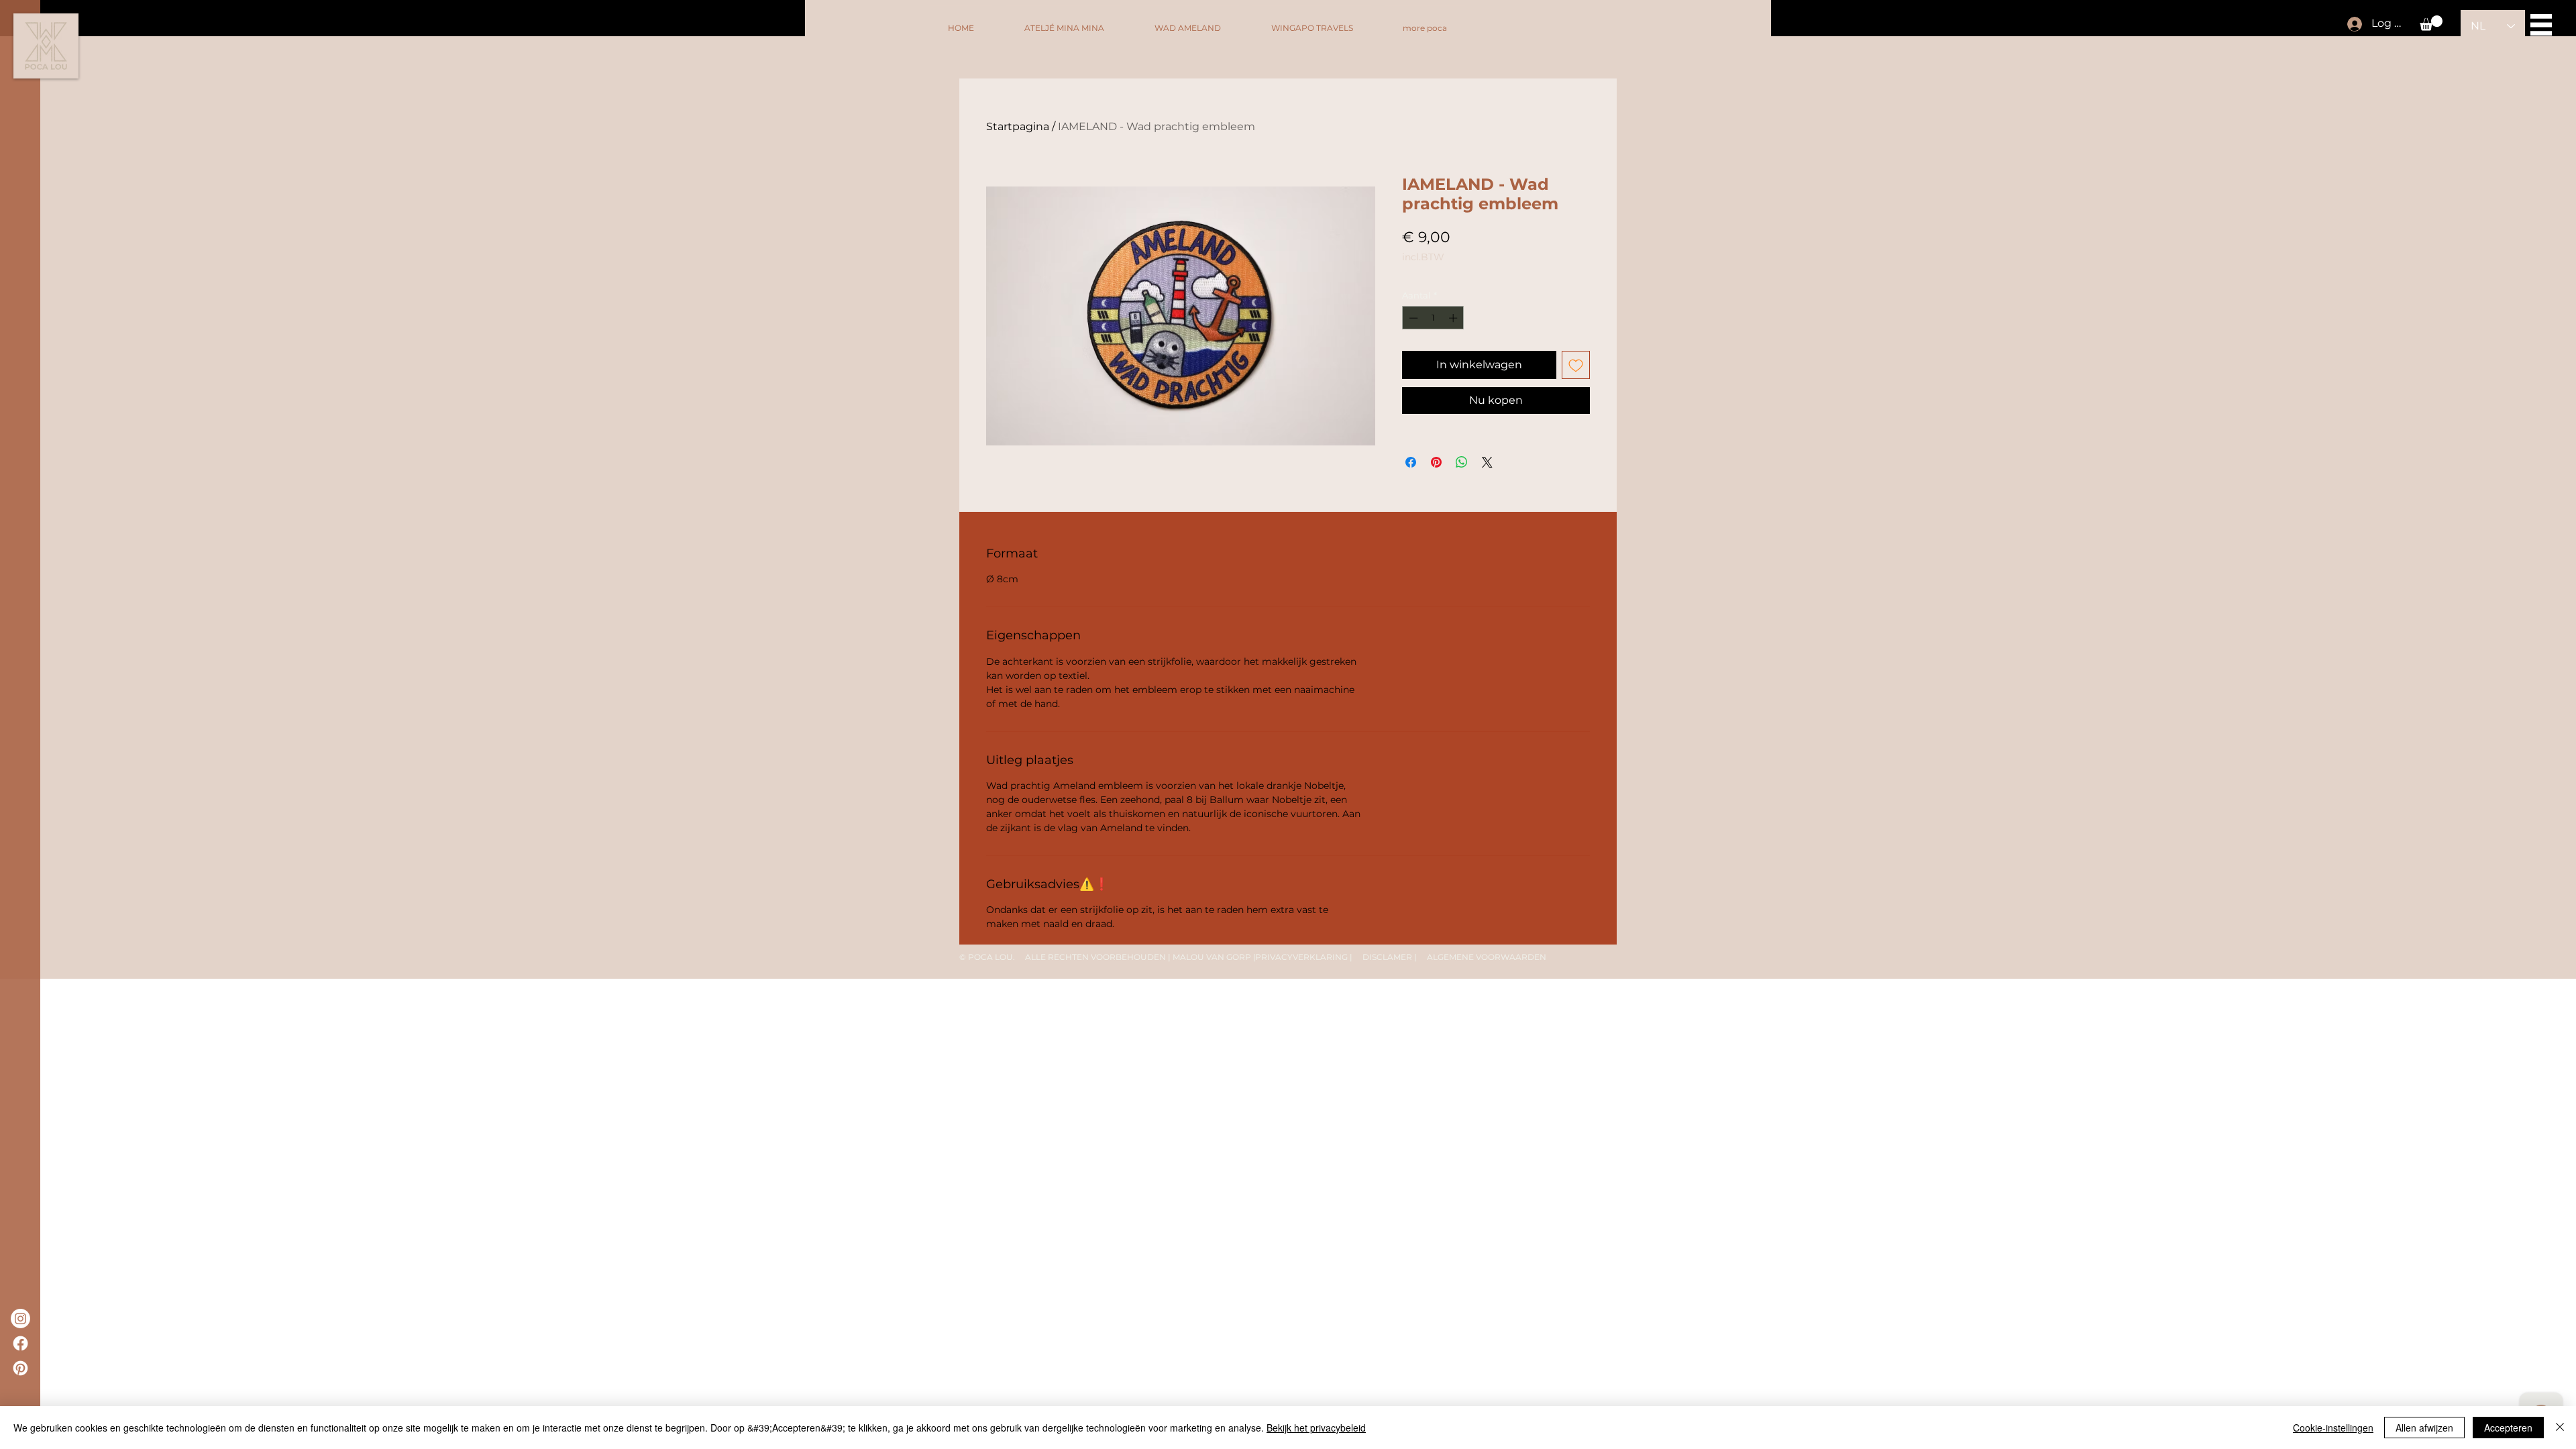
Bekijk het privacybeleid (1316, 1428)
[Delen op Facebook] (1411, 462)
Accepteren (2508, 1428)
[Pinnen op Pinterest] (1436, 462)
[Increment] (1454, 318)
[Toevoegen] (1576, 365)
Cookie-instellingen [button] (2333, 1428)
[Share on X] (1487, 462)
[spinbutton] (1433, 318)
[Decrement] (1412, 318)
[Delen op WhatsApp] (1462, 462)
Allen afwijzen (2424, 1428)
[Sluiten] (2560, 1428)
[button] (2431, 23)
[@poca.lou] (20, 1319)
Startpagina (1018, 126)
